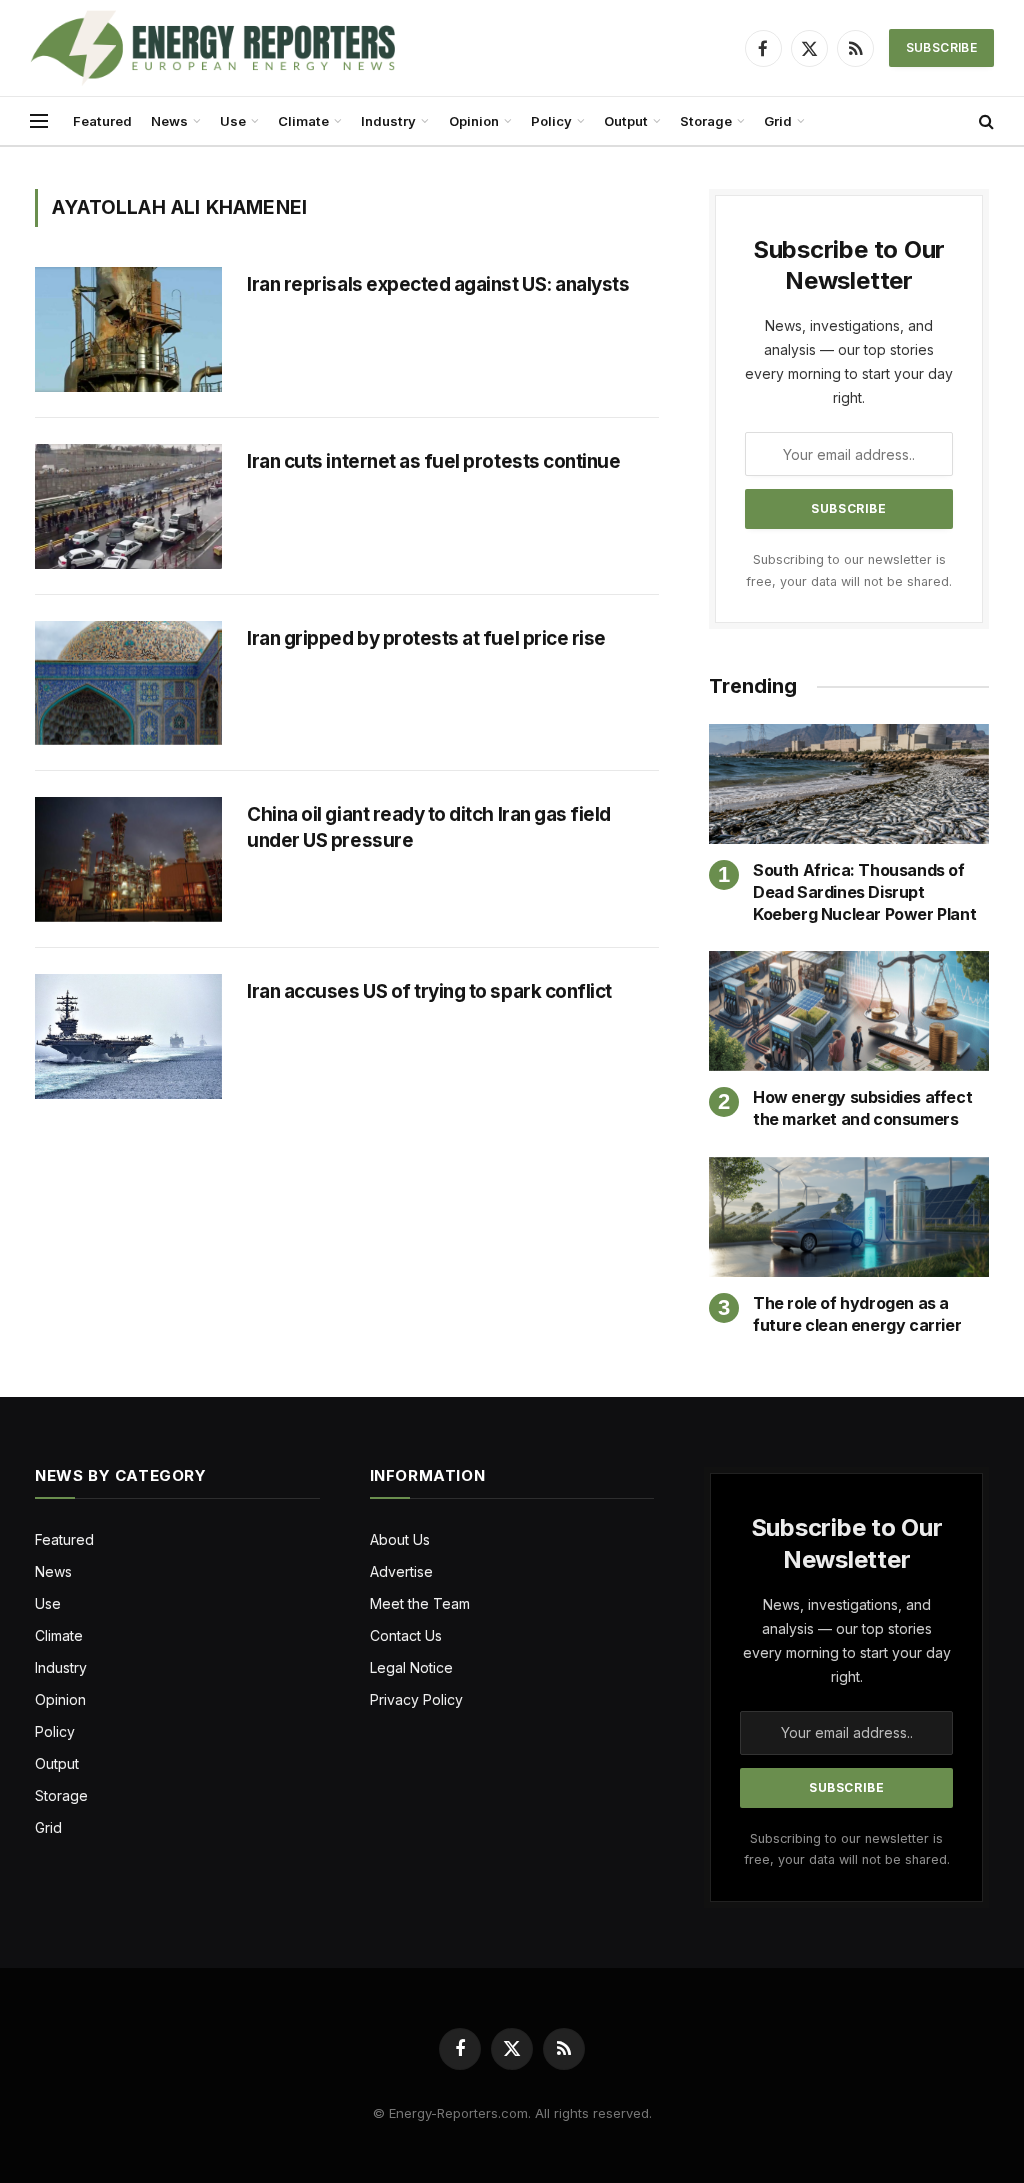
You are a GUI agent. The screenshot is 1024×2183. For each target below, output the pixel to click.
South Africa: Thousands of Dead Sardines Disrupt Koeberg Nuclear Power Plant (864, 892)
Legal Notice (411, 1667)
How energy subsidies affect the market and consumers (862, 1108)
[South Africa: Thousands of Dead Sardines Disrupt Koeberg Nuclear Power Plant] (849, 784)
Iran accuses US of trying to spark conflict (429, 991)
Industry (388, 121)
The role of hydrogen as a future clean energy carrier (857, 1314)
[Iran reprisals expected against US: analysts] (128, 329)
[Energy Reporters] (212, 48)
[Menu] (39, 121)
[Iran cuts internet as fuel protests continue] (128, 506)
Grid (778, 121)
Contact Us (406, 1635)
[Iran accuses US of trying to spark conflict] (128, 1036)
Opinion (474, 121)
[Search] (984, 121)
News (169, 121)
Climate (303, 121)
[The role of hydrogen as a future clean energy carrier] (849, 1217)
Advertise (401, 1571)
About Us (400, 1539)
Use (233, 121)
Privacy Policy (416, 1699)
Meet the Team (420, 1603)
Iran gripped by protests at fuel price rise (428, 638)
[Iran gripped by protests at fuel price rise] (128, 683)
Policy (551, 121)
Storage (706, 121)
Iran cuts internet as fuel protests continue (433, 461)
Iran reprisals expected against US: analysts (440, 284)
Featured (102, 121)
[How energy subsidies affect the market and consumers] (849, 1011)
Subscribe (941, 47)
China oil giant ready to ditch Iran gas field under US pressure (429, 827)
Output (626, 121)
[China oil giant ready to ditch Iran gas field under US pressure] (128, 859)
